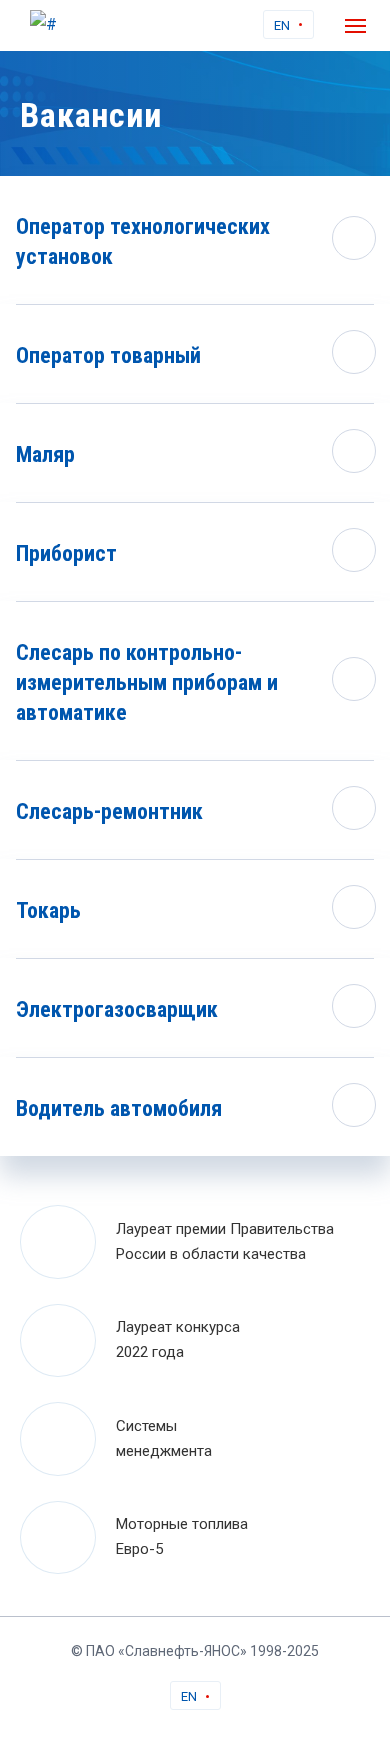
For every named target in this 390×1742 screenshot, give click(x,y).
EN (282, 25)
